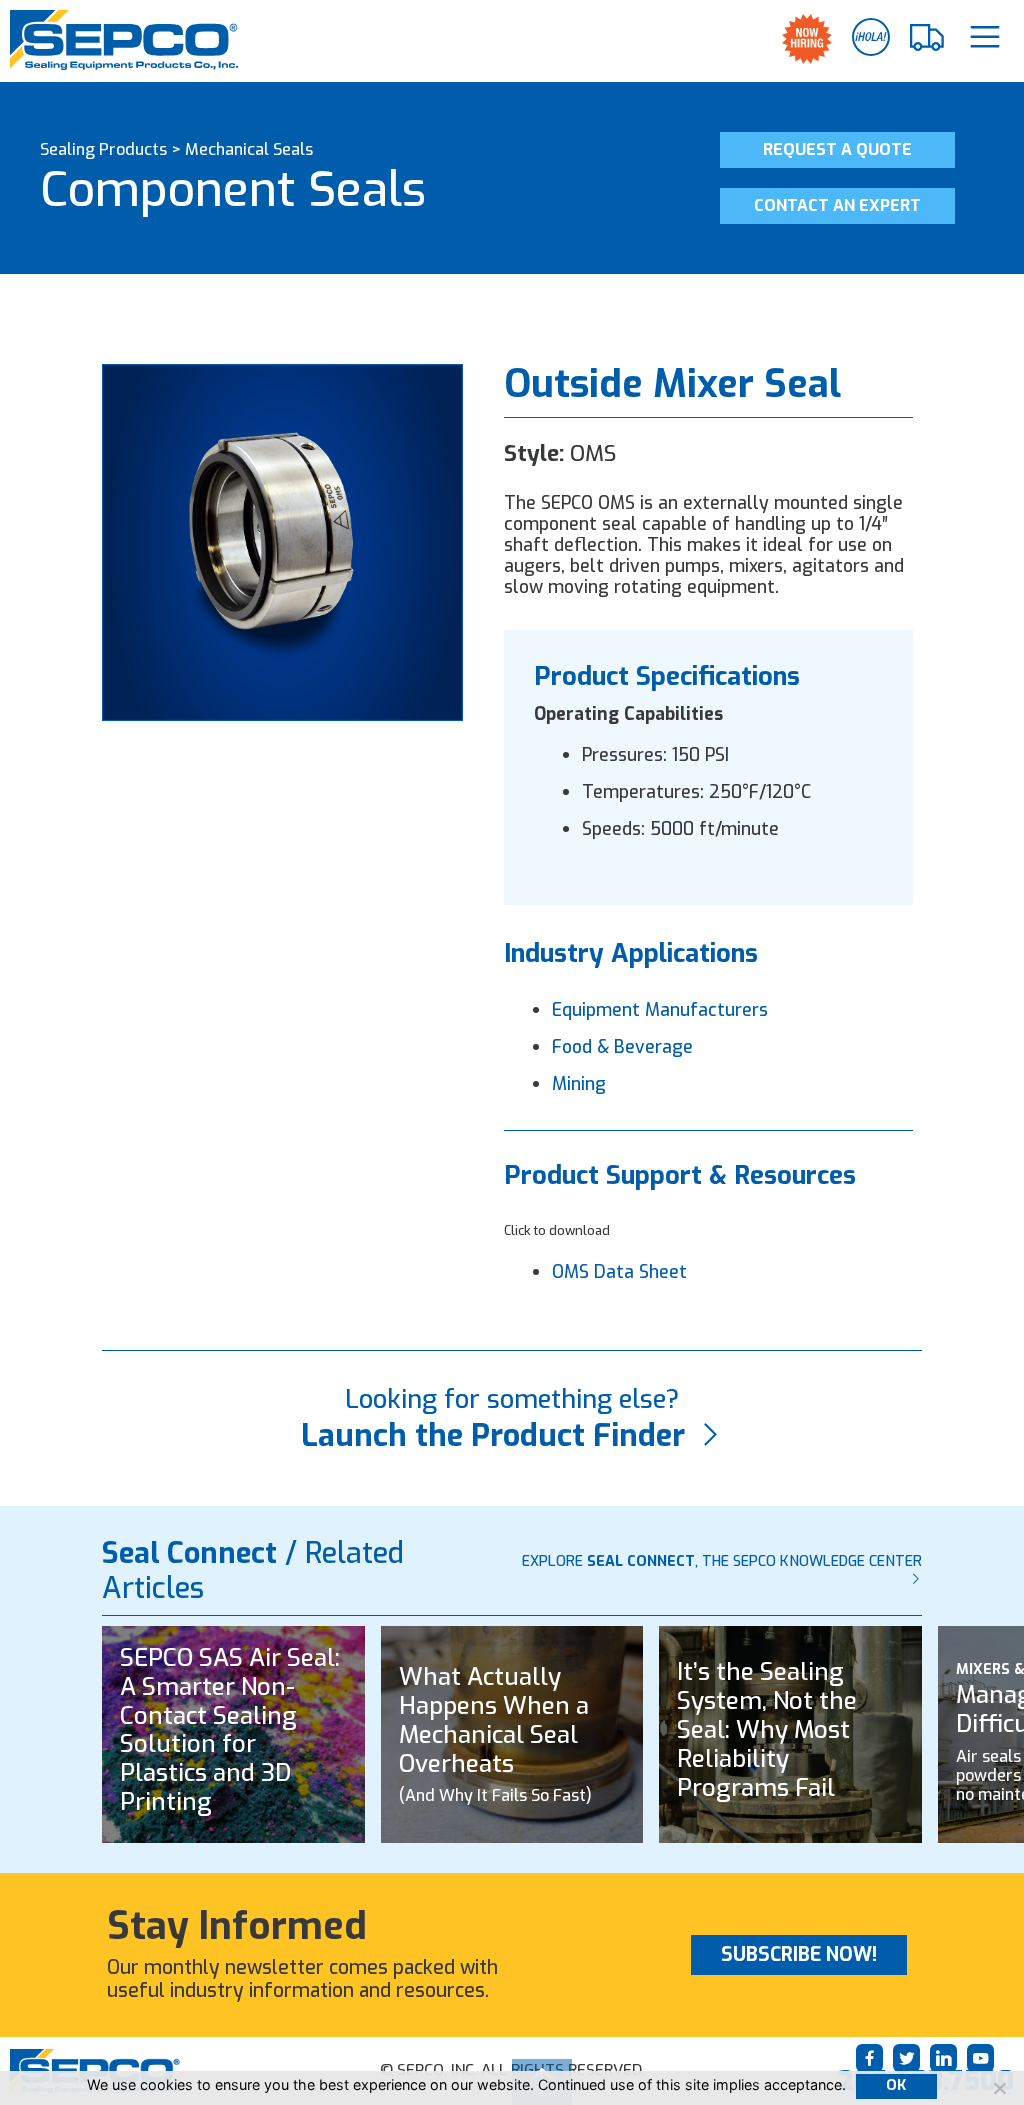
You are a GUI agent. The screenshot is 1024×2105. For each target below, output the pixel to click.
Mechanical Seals (249, 149)
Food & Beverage (622, 1047)
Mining (579, 1084)
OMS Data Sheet (619, 1272)
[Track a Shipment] (928, 38)
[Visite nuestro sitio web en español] (871, 37)
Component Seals (233, 190)
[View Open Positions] (807, 39)
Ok (896, 2085)
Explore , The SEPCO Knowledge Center (722, 1561)
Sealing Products (103, 149)
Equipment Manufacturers (660, 1010)
